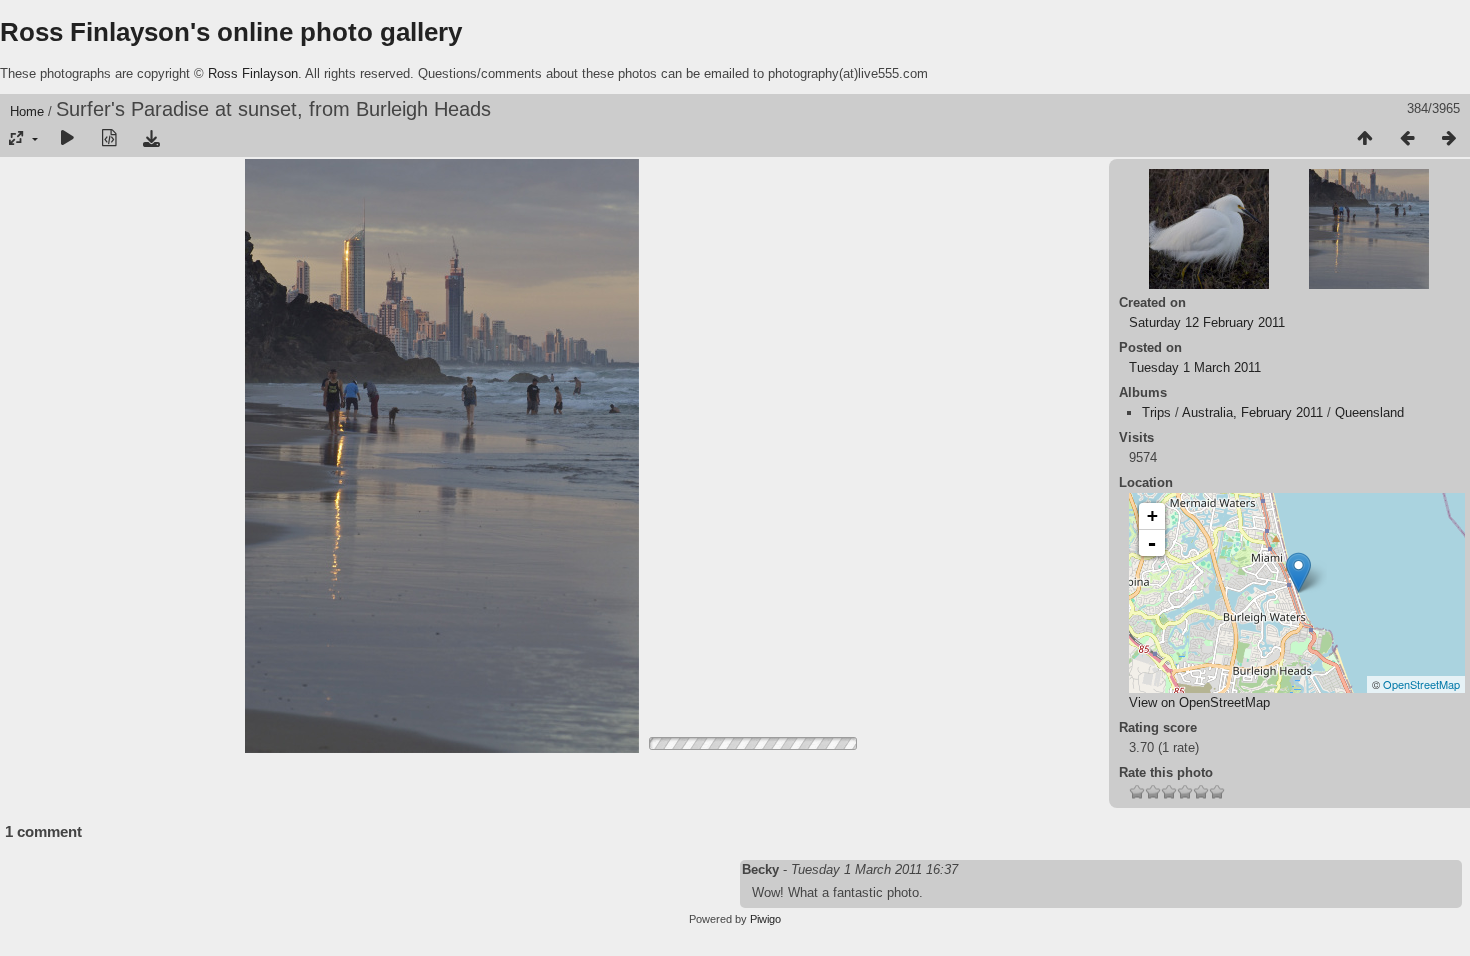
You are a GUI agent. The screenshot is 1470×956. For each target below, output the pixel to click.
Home (27, 111)
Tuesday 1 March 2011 (1195, 367)
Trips (1156, 412)
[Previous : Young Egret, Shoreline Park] (1407, 139)
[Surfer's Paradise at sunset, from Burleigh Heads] (1298, 572)
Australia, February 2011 (1252, 412)
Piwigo (765, 919)
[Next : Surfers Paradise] (1449, 139)
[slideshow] (67, 139)
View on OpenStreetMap (1199, 702)
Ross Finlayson (253, 73)
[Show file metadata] (109, 139)
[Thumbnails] (1365, 139)
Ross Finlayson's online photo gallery (231, 32)
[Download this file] (151, 139)
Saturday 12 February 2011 (1207, 322)
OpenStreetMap (1421, 684)
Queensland (1369, 412)
